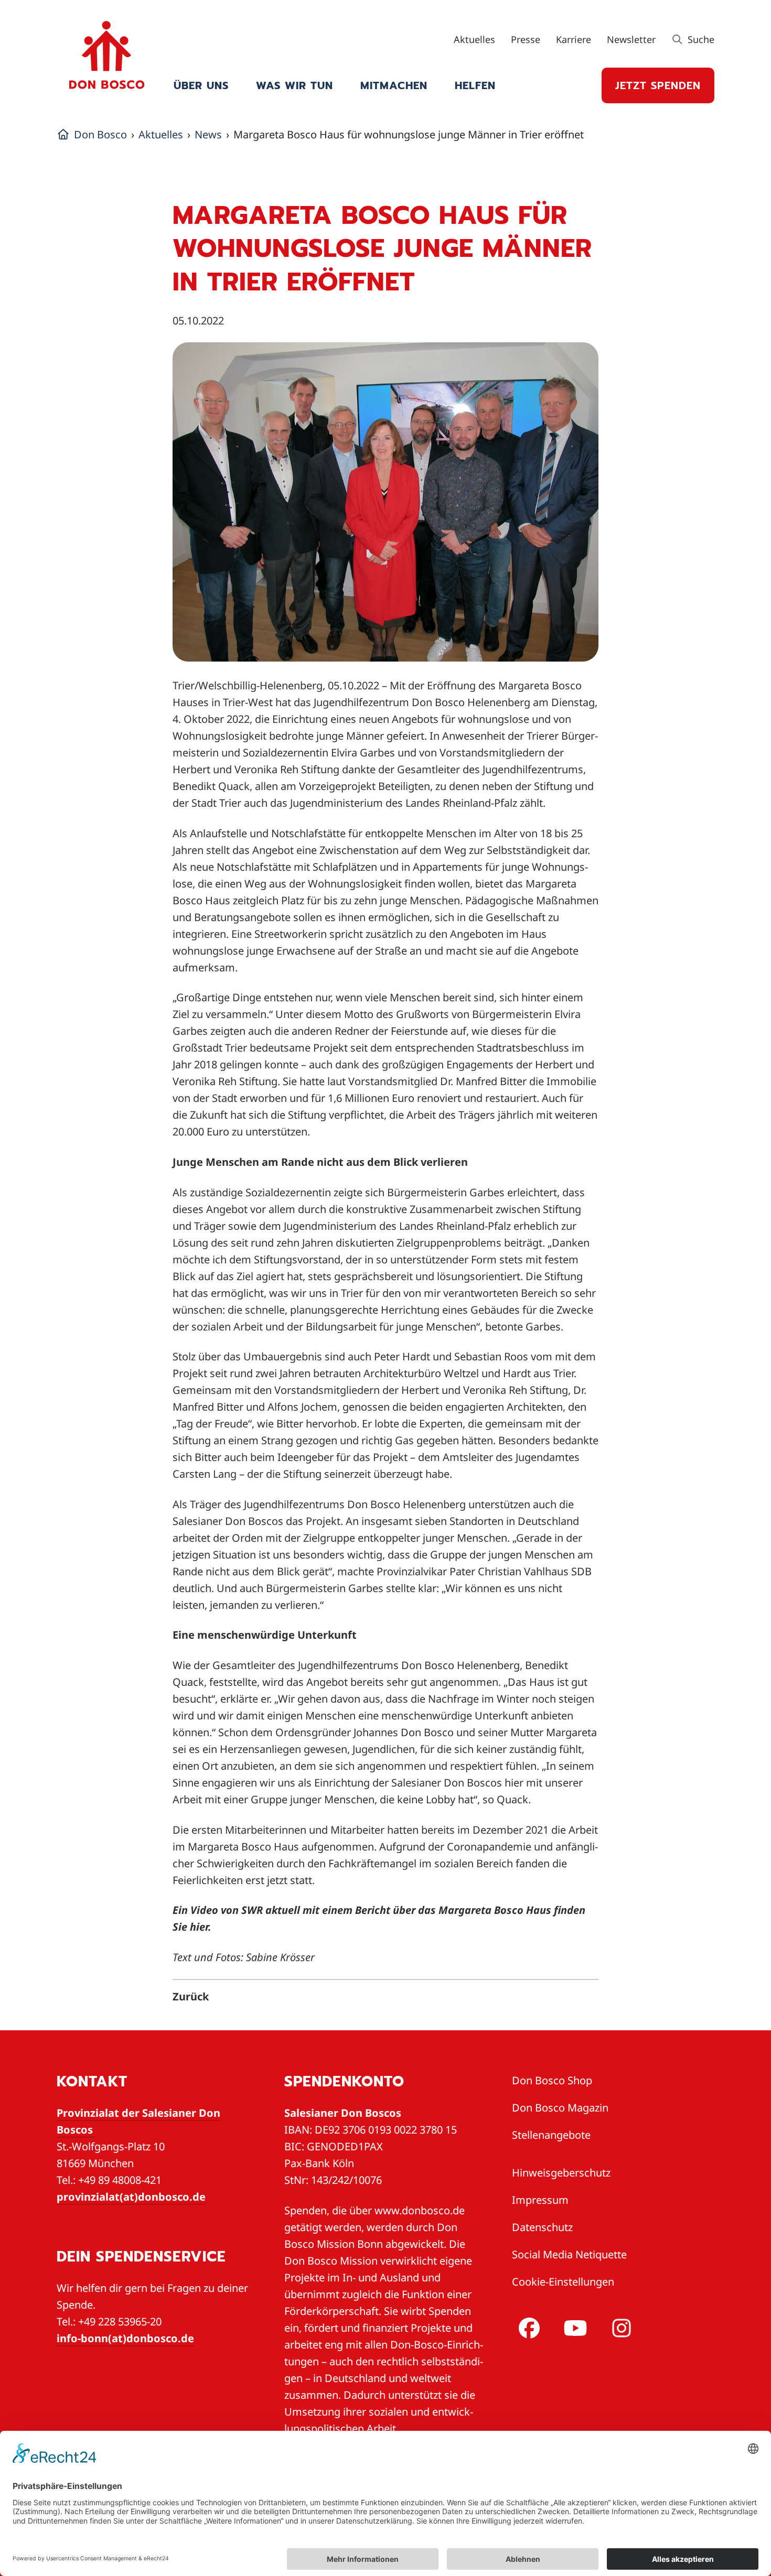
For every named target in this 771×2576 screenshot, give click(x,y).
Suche (700, 39)
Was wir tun (295, 85)
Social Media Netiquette (569, 2254)
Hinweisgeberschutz (561, 2173)
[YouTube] (573, 2328)
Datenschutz (542, 2227)
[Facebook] (527, 2328)
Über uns (201, 85)
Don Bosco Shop (552, 2080)
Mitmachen (394, 85)
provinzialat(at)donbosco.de (131, 2197)
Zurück (191, 1996)
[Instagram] (619, 2328)
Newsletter (631, 39)
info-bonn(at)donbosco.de (125, 2338)
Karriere (574, 39)
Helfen (475, 85)
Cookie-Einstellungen (563, 2282)
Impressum (540, 2200)
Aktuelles (474, 39)
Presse (526, 39)
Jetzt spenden (658, 85)
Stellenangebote (551, 2135)
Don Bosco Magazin (560, 2108)
